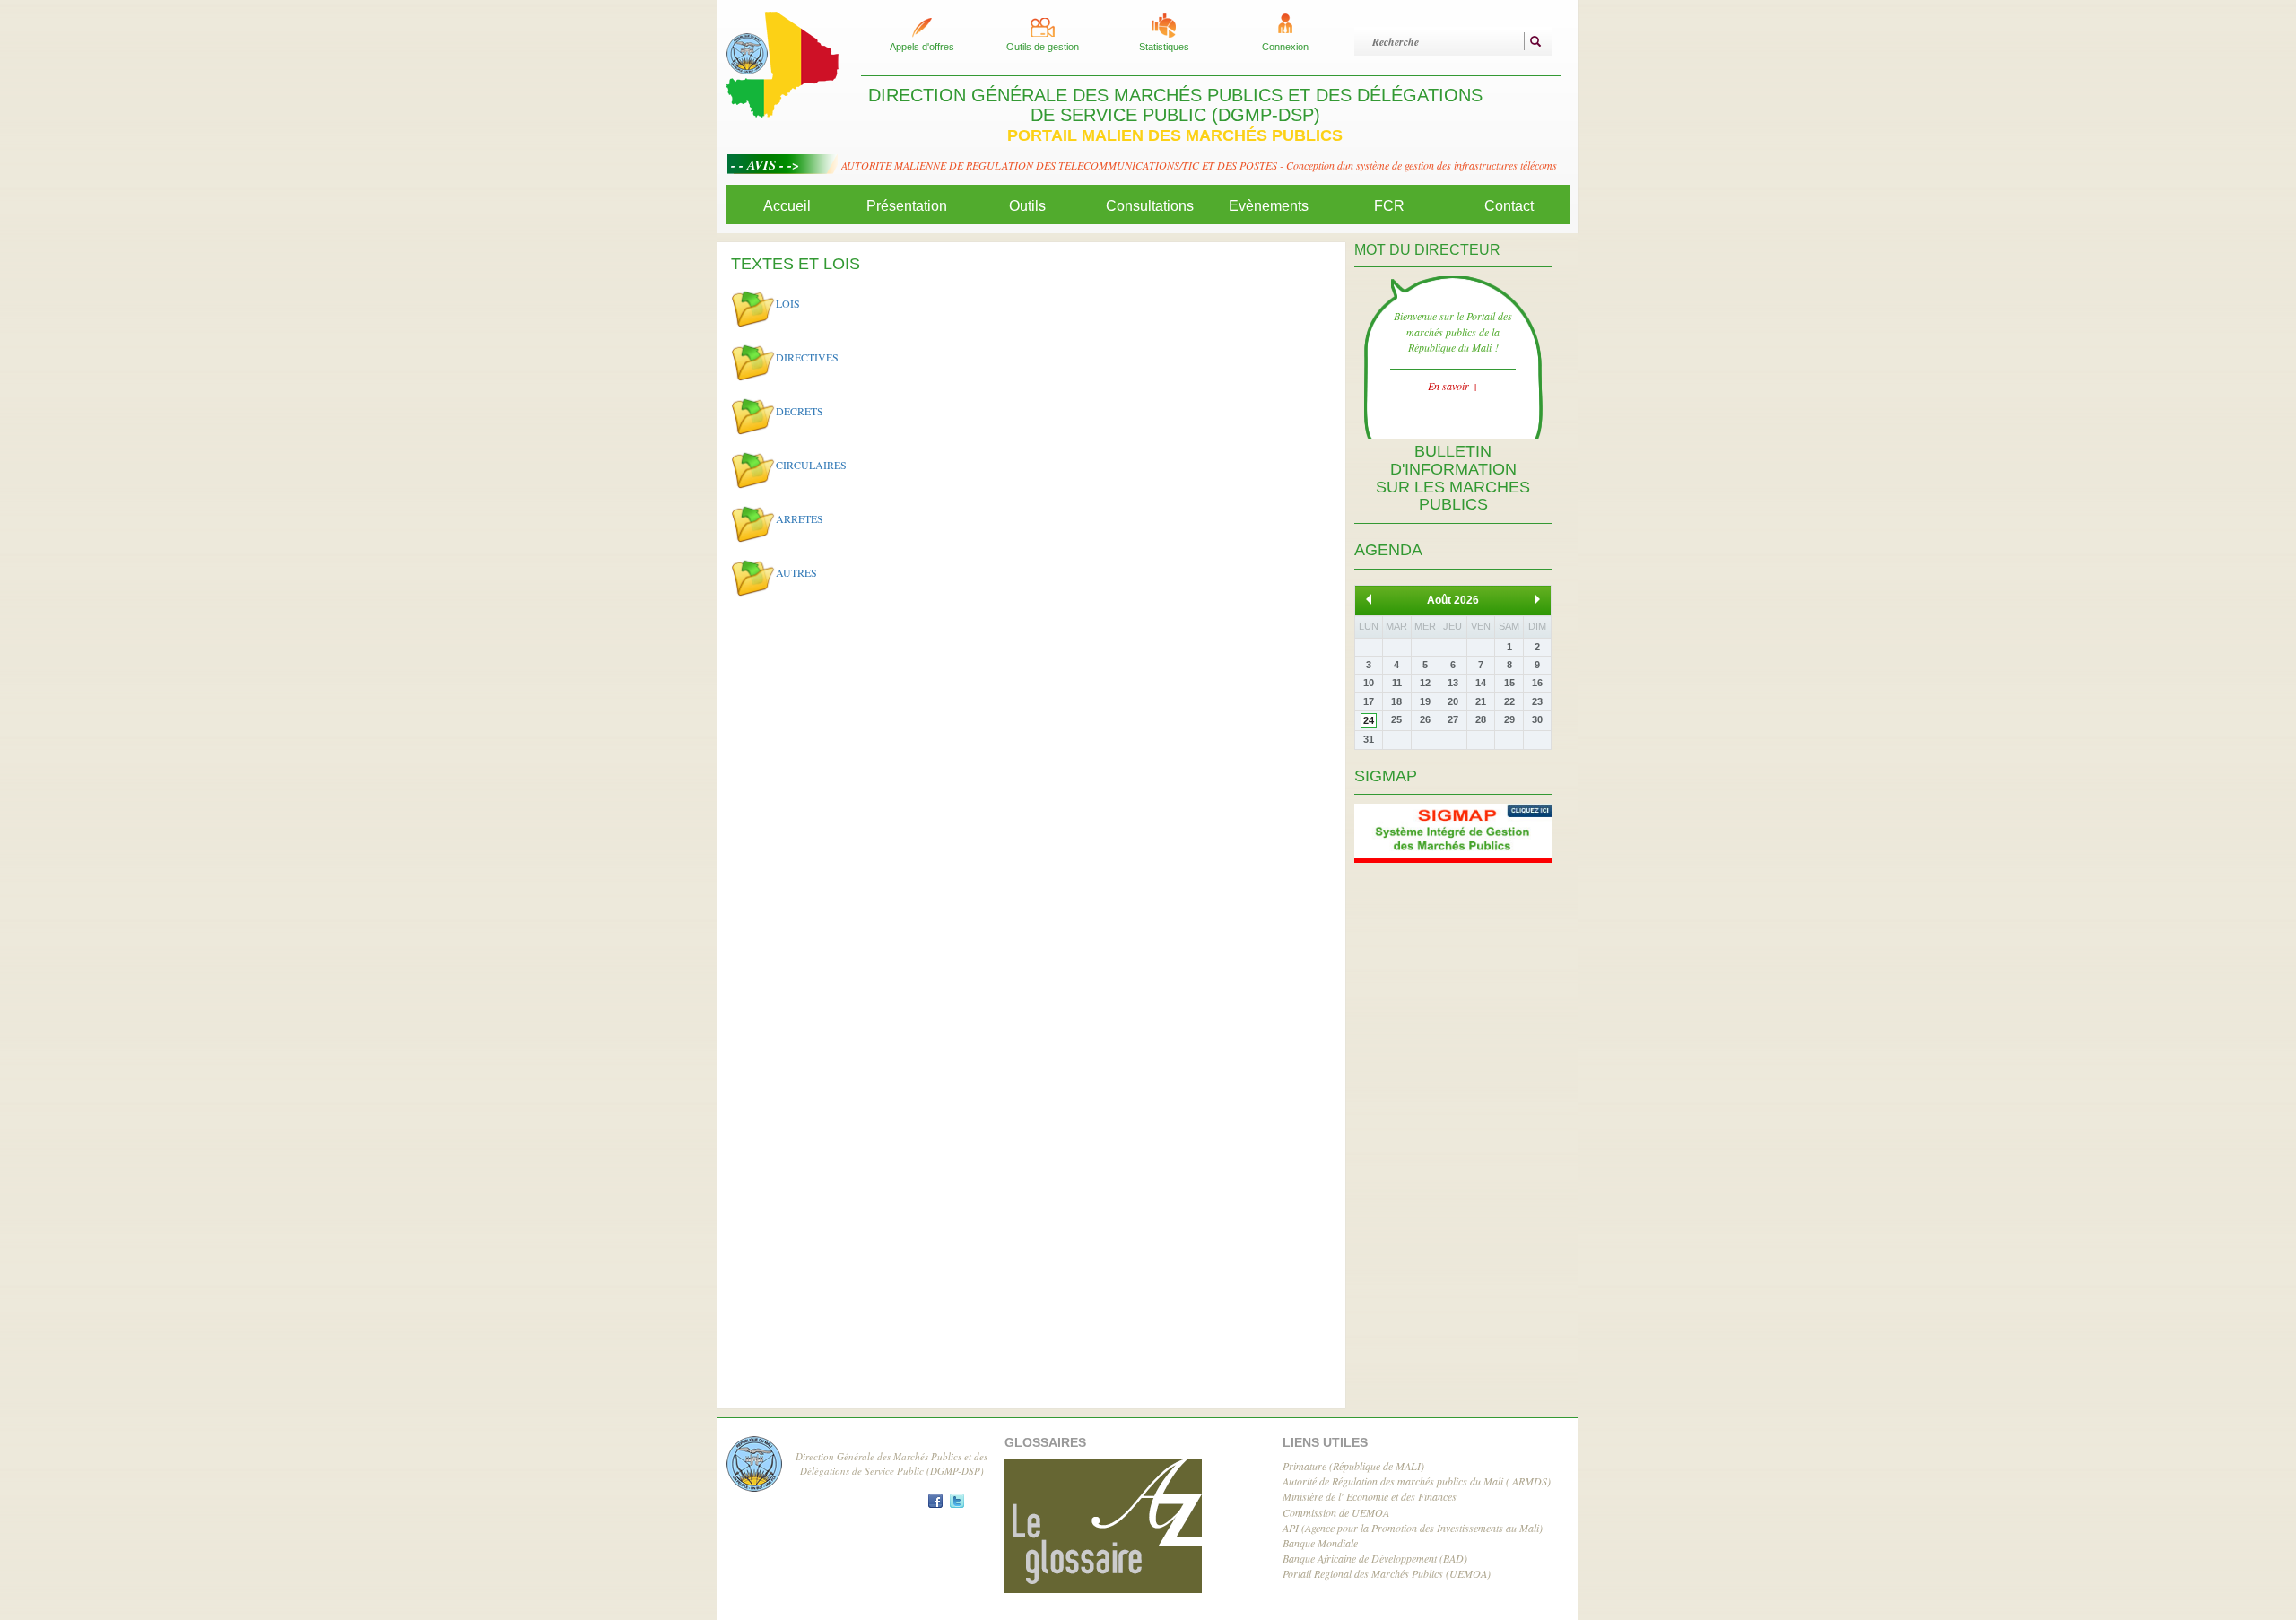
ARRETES (800, 518)
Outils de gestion (1043, 47)
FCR (1389, 206)
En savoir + (1453, 386)
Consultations (1150, 206)
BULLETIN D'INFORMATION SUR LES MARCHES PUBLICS (1453, 478)
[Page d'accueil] (783, 63)
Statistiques (1164, 47)
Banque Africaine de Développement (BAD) (1375, 1558)
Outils (1027, 206)
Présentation (907, 206)
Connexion (1285, 47)
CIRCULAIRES (811, 464)
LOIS (788, 302)
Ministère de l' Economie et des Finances (1370, 1496)
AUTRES (796, 571)
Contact (1509, 206)
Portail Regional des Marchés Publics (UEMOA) (1387, 1573)
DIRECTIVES (807, 356)
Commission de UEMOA (1336, 1512)
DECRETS (800, 410)
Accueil (787, 206)
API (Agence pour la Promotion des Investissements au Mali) (1413, 1528)
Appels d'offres (922, 47)
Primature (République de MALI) (1353, 1466)
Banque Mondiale (1320, 1543)
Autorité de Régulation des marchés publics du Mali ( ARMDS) (1417, 1481)
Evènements (1269, 206)
